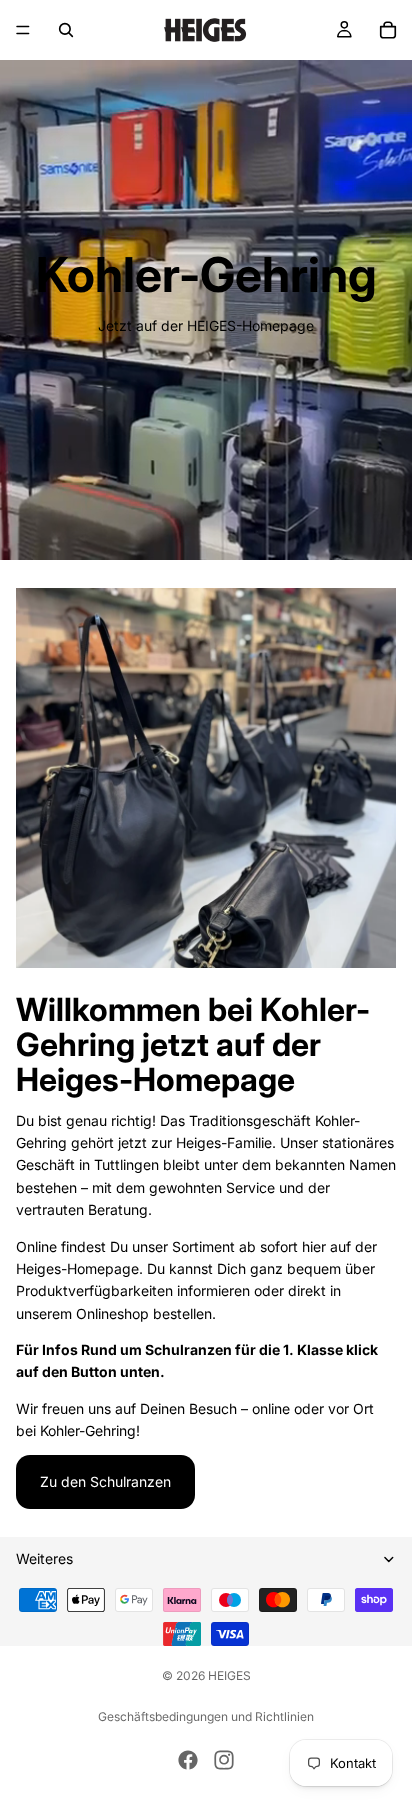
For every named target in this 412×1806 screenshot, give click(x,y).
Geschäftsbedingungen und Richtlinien (206, 1716)
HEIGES (229, 1675)
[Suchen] (66, 30)
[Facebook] (188, 1760)
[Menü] (23, 30)
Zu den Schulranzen (105, 1481)
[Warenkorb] (388, 30)
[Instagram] (224, 1760)
